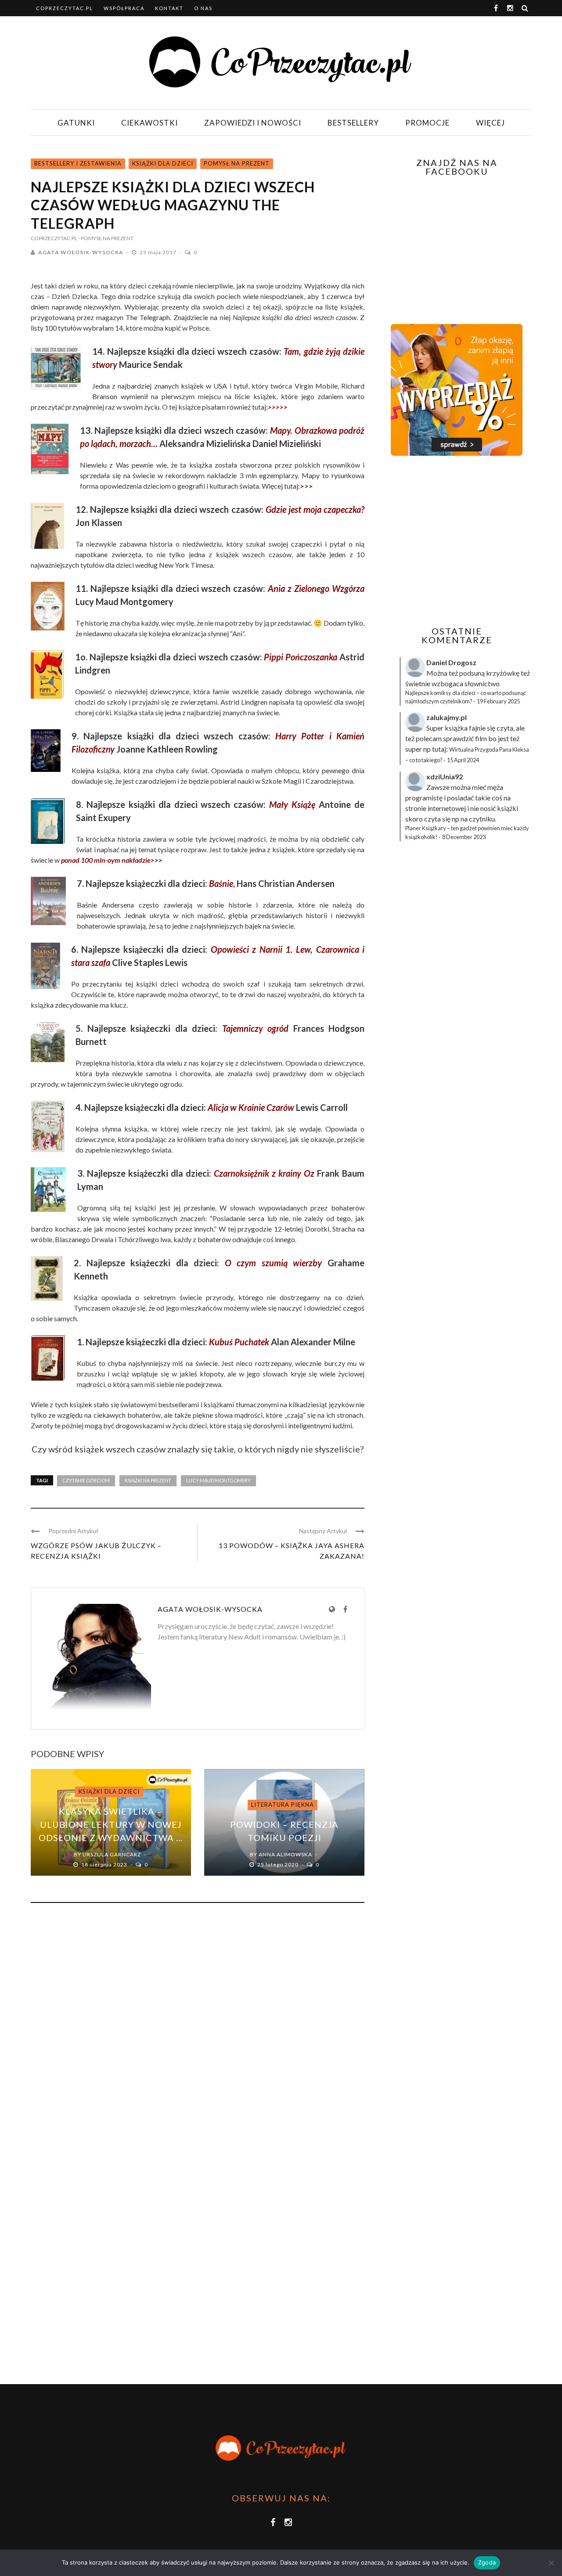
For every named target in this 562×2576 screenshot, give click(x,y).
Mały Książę (292, 804)
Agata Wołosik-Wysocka (81, 252)
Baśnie (221, 883)
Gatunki (76, 123)
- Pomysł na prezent (106, 238)
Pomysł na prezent (237, 163)
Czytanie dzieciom (86, 1480)
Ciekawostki (150, 123)
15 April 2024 (463, 760)
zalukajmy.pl (447, 717)
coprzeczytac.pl (65, 8)
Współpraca (124, 8)
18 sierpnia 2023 (105, 1864)
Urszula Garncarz (112, 1854)
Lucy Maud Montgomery (218, 1480)
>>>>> (278, 407)
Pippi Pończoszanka (301, 657)
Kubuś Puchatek (239, 1342)
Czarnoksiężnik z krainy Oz (264, 1173)
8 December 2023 (464, 837)
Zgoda (487, 2562)
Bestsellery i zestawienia (78, 163)
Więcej (490, 123)
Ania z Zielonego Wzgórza (316, 588)
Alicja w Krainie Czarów (251, 1107)
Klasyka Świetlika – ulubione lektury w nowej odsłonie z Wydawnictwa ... (111, 1824)
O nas (203, 8)
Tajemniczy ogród (256, 1028)
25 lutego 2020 (279, 1864)
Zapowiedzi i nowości (253, 123)
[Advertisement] (456, 541)
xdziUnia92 (445, 776)
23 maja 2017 (159, 252)
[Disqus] (198, 2028)
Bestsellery (353, 123)
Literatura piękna (283, 1805)
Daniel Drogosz (451, 662)
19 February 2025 (498, 701)
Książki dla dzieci (163, 163)
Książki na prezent (148, 1480)
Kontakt (169, 8)
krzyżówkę (503, 673)
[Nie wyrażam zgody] (551, 2563)
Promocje (427, 123)
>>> (306, 486)
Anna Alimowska (285, 1854)
